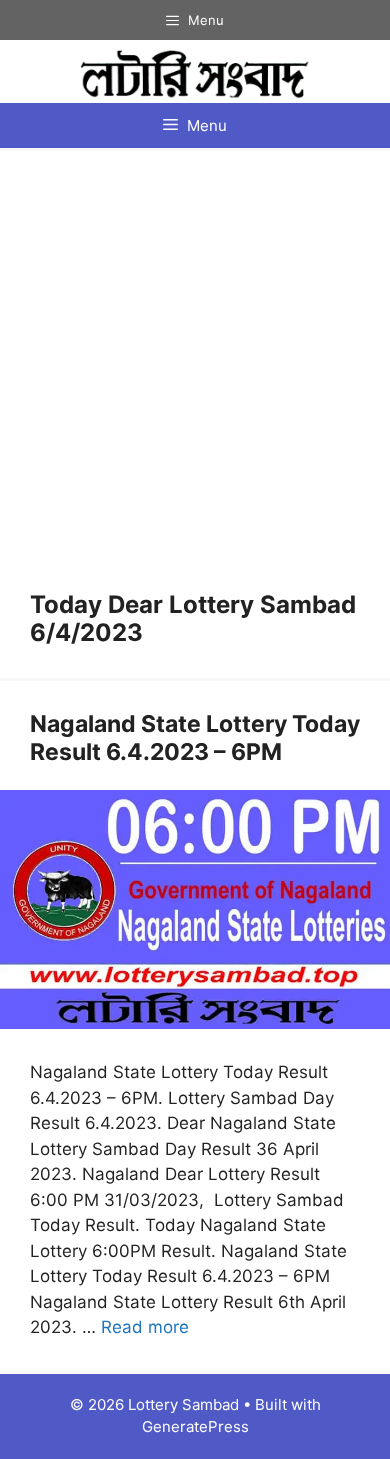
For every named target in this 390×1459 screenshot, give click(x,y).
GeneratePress (195, 1426)
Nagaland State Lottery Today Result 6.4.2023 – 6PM (195, 738)
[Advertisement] (195, 386)
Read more (145, 1327)
